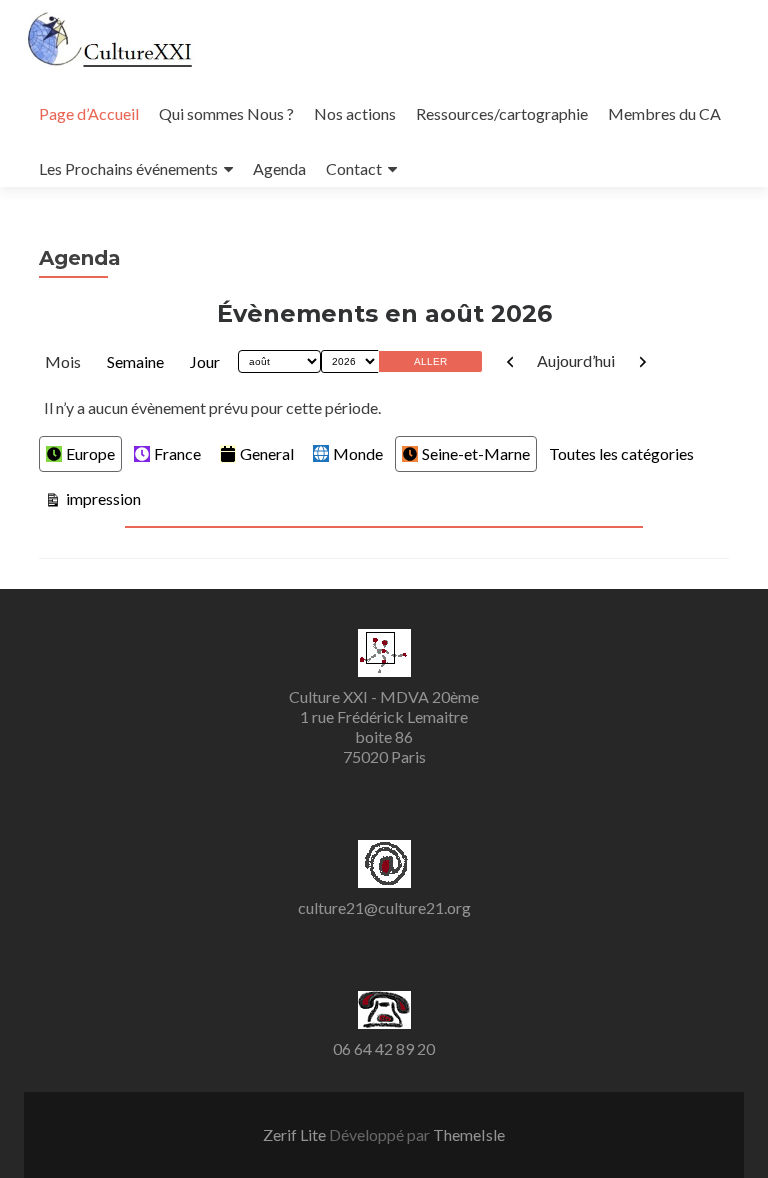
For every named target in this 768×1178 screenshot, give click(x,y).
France (177, 453)
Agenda (279, 168)
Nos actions (355, 113)
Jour (205, 361)
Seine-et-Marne (476, 453)
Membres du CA (664, 113)
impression (101, 498)
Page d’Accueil (89, 113)
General (267, 453)
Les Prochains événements (128, 168)
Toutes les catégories (621, 453)
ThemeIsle (469, 1134)
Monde (358, 453)
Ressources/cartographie (502, 113)
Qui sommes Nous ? (226, 113)
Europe (90, 453)
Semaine (135, 361)
